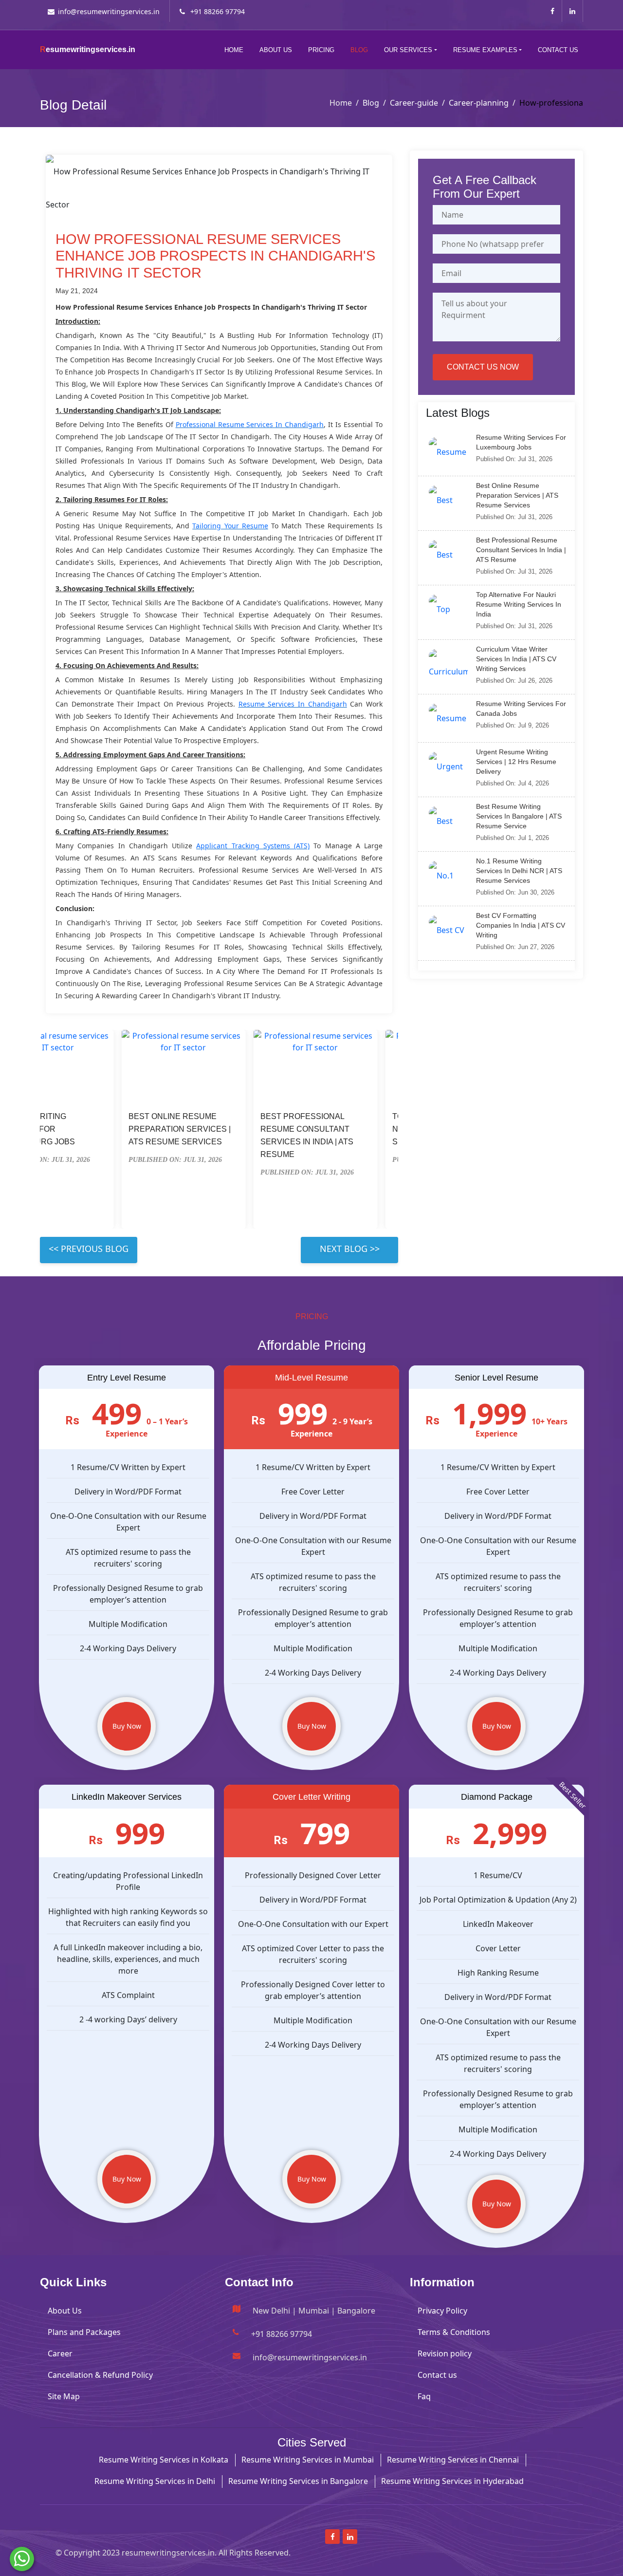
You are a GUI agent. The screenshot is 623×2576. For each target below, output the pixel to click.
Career (60, 2353)
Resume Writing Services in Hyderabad (452, 2481)
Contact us (437, 2375)
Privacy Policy (442, 2311)
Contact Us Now (483, 367)
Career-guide (414, 103)
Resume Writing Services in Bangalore (298, 2481)
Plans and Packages (84, 2332)
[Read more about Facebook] (552, 11)
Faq (424, 2396)
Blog (359, 50)
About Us (276, 50)
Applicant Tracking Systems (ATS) (253, 846)
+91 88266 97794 (217, 11)
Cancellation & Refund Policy (100, 2375)
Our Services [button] (408, 50)
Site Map (64, 2396)
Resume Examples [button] (485, 50)
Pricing (321, 50)
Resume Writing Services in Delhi (155, 2481)
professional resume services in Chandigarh (250, 424)
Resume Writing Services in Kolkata (164, 2460)
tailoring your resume (230, 526)
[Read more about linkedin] (572, 11)
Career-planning (479, 103)
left (89, 1250)
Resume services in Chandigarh (293, 704)
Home (234, 50)
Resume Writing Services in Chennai (453, 2460)
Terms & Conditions (454, 2332)
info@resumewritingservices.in (109, 11)
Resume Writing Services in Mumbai (308, 2460)
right (349, 1250)
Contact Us (558, 50)
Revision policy (445, 2353)
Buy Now (127, 1726)
